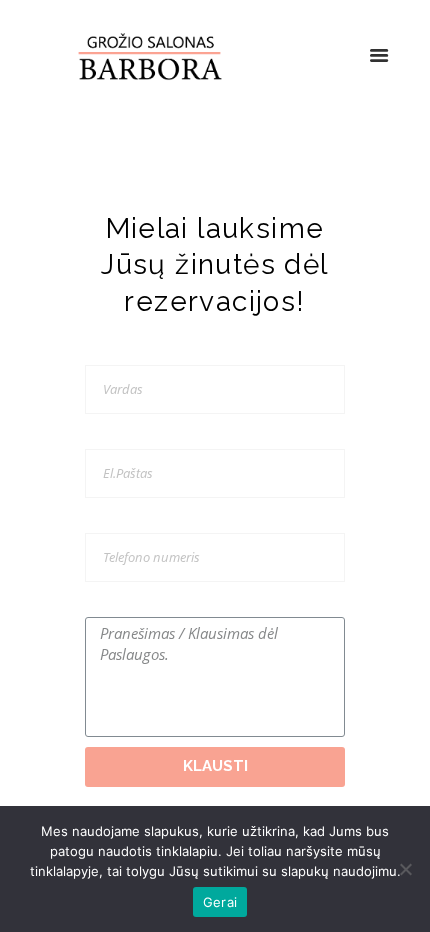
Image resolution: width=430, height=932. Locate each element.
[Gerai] (405, 869)
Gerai (220, 902)
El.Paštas (111, 436)
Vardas (105, 352)
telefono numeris (136, 520)
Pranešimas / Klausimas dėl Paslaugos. (198, 604)
